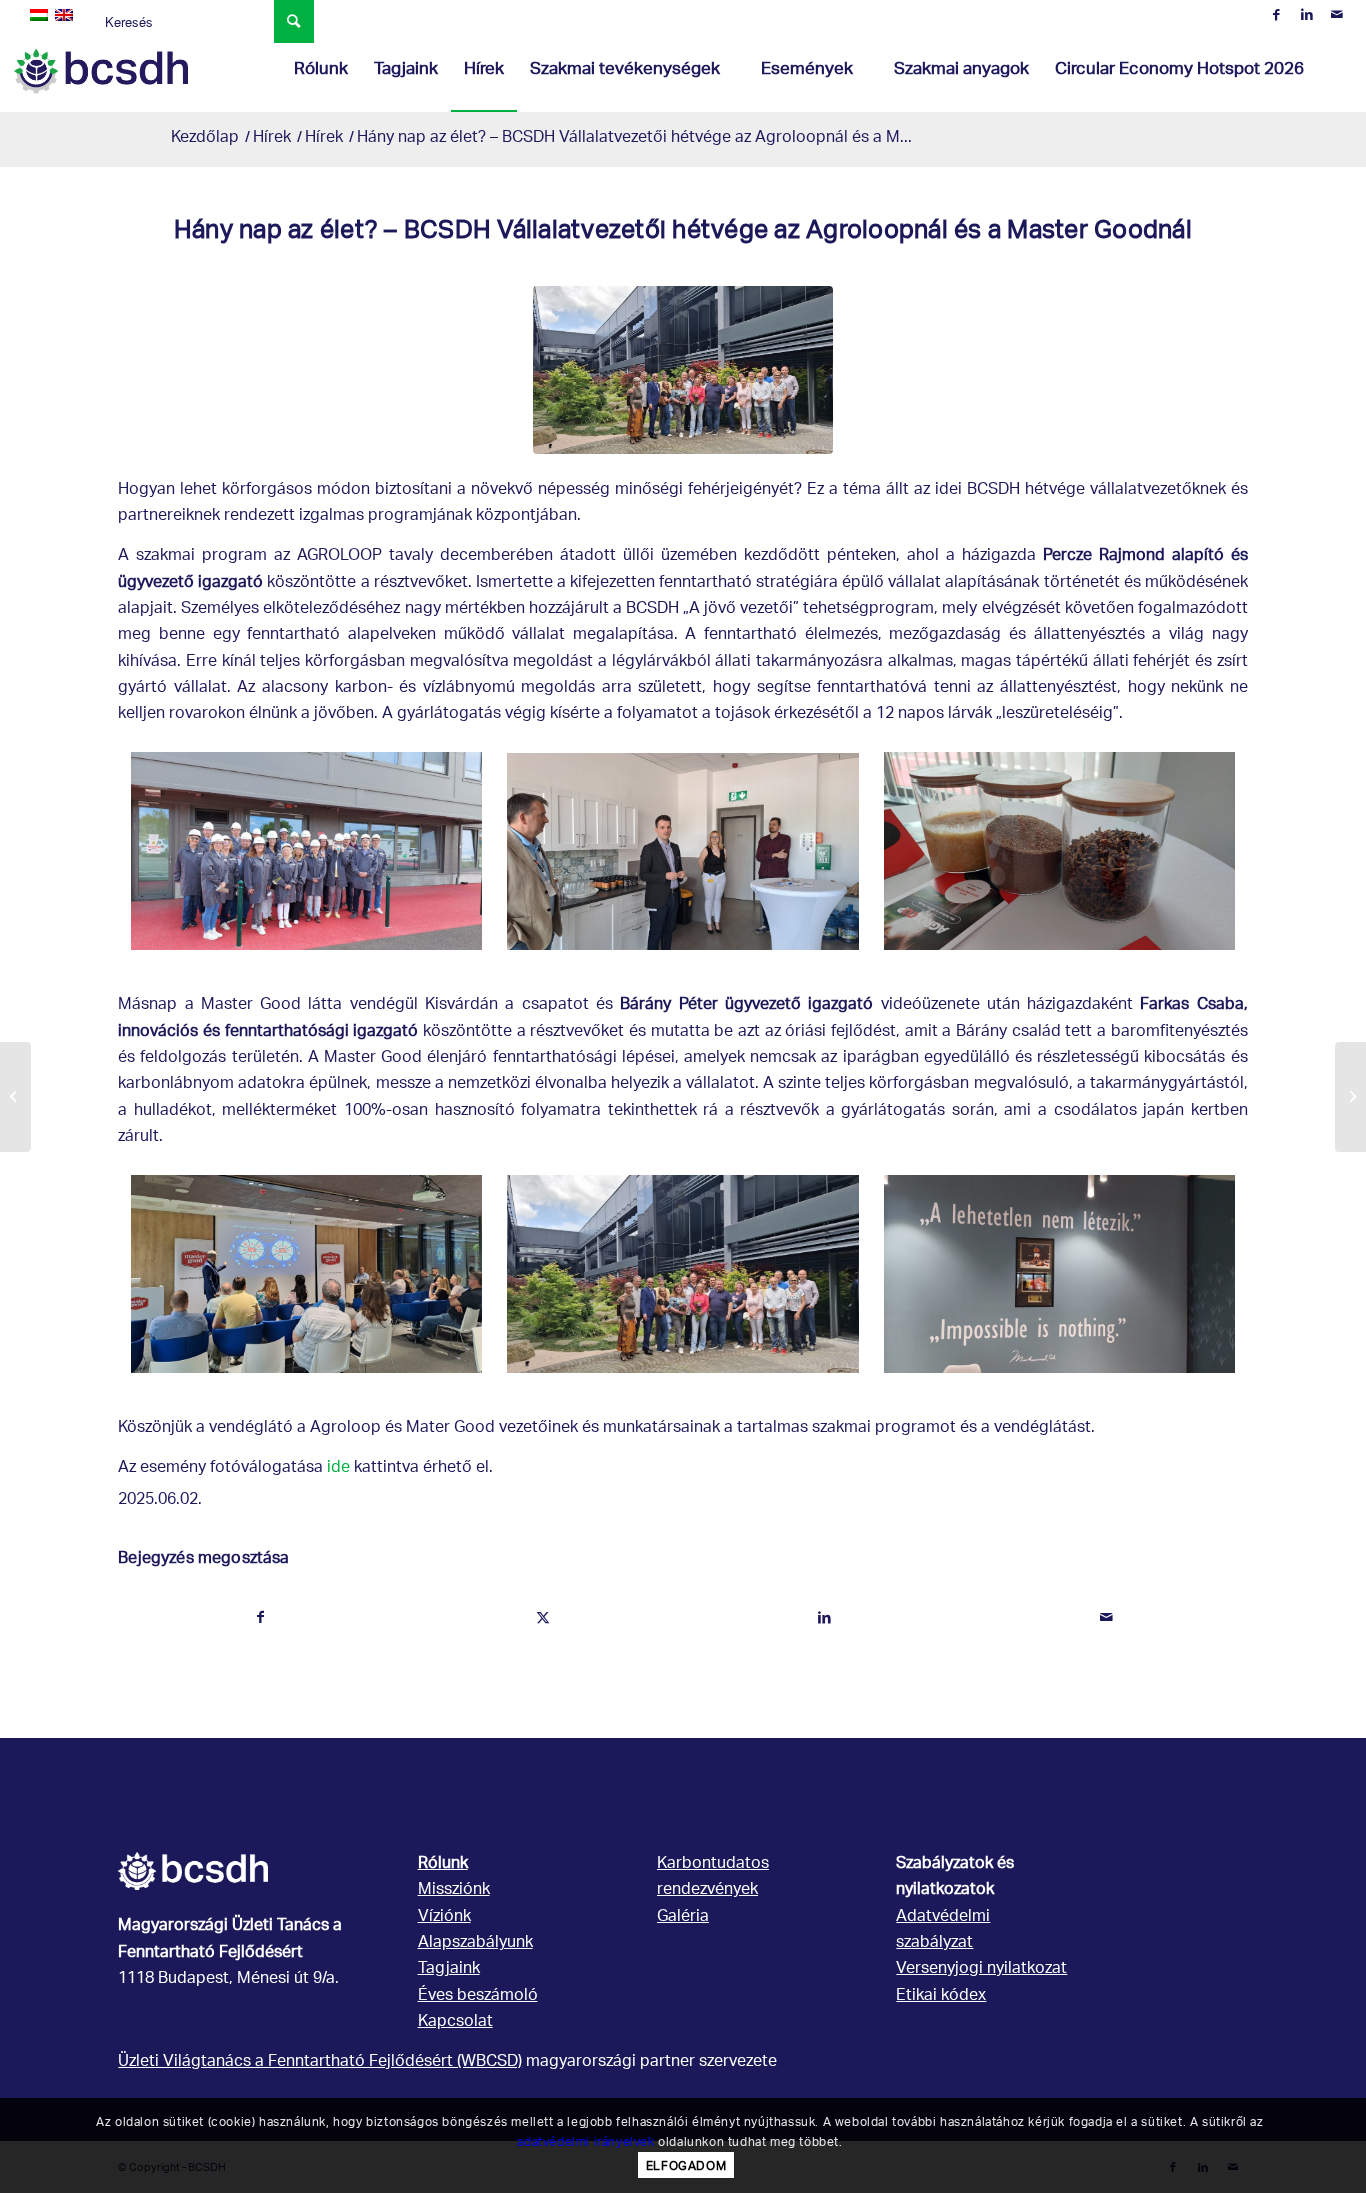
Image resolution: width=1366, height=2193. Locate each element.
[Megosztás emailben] (1106, 1618)
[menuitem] (321, 71)
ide (338, 1468)
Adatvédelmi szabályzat (943, 1930)
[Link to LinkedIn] (1306, 15)
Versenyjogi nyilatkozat (981, 1969)
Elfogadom (686, 2165)
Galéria (683, 1917)
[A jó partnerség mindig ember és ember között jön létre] (1350, 1097)
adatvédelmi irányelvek (585, 2141)
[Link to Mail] (1337, 15)
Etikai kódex (941, 1996)
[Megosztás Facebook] (260, 1618)
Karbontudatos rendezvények (713, 1877)
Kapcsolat (455, 2022)
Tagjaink (449, 1969)
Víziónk (444, 1917)
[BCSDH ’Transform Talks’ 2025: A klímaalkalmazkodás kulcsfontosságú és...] (15, 1097)
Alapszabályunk (475, 1943)
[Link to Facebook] (1276, 15)
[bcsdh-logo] (101, 71)
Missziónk (454, 1890)
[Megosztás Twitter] (542, 1618)
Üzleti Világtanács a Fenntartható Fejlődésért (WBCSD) (320, 2062)
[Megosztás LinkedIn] (824, 1618)
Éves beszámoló (478, 1996)
